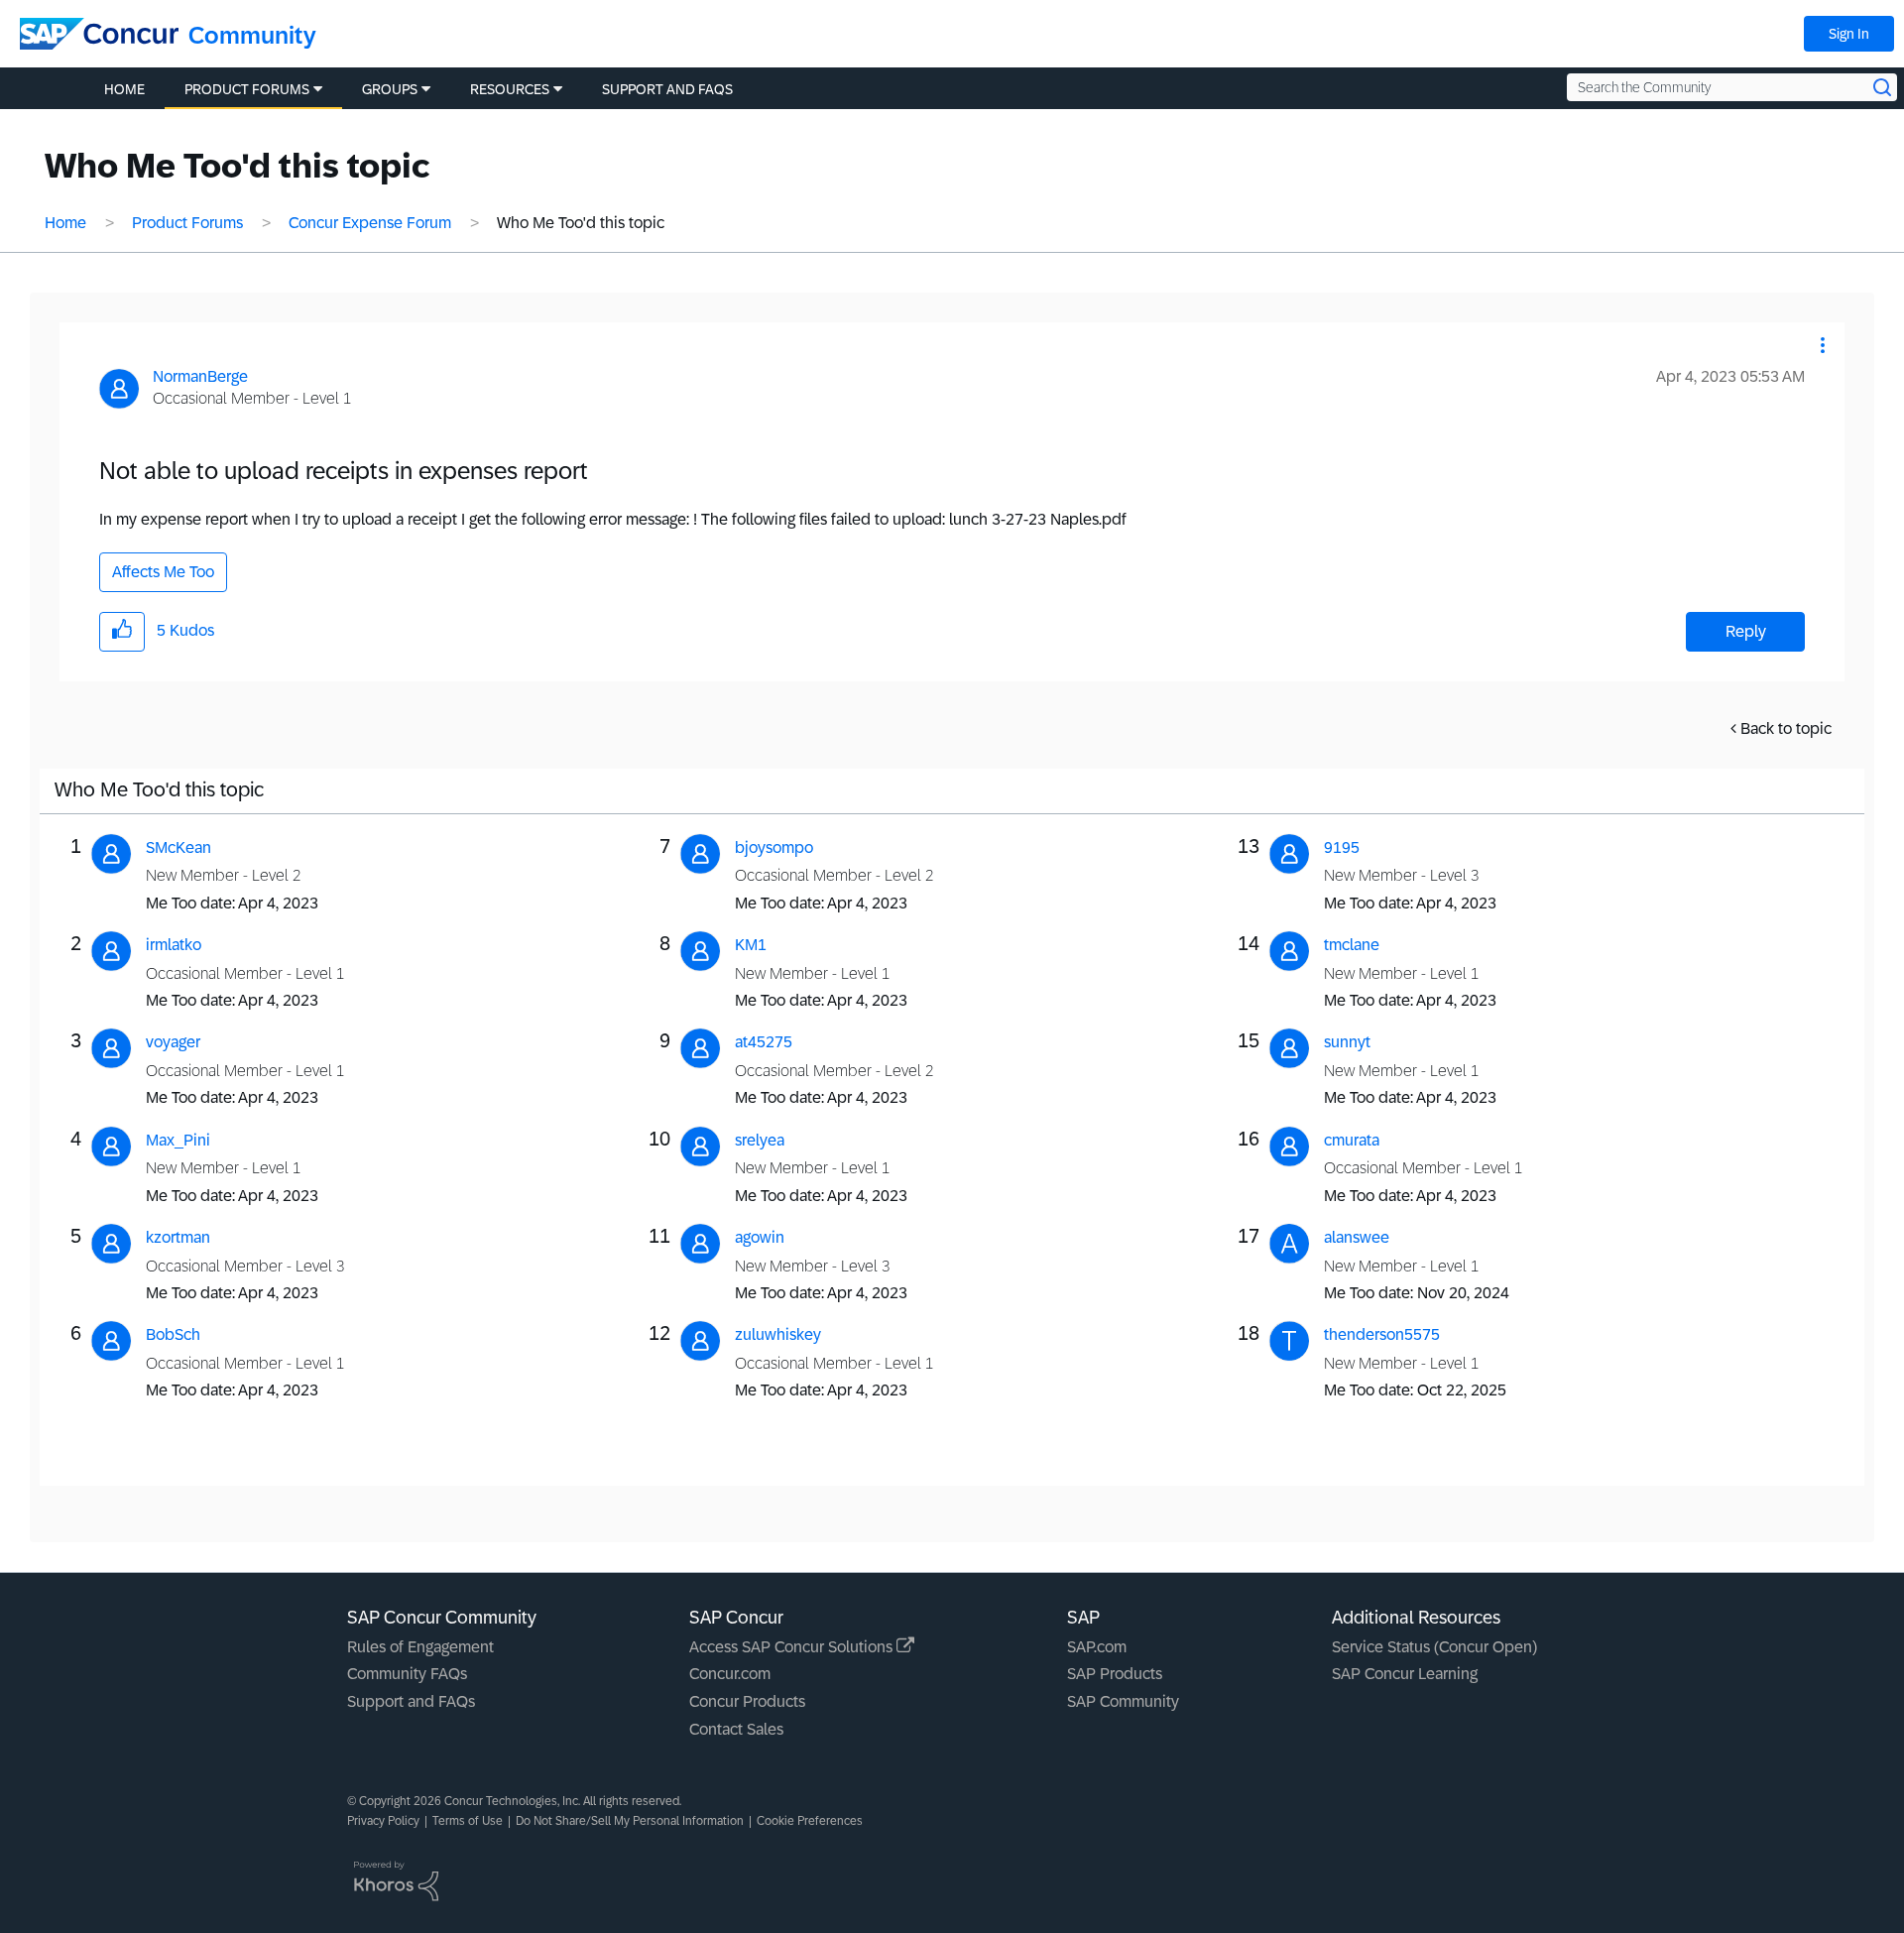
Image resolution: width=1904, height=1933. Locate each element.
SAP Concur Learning (1405, 1674)
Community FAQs (407, 1674)
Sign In (1849, 34)
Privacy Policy (383, 1821)
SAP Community (1123, 1701)
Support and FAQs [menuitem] (667, 89)
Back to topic (1786, 728)
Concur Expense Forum (370, 223)
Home (65, 223)
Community (252, 35)
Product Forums (187, 223)
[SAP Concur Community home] (99, 34)
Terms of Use (468, 1821)
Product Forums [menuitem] (247, 89)
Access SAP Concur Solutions (793, 1647)
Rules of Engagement (420, 1647)
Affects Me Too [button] (163, 572)
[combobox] (1732, 87)
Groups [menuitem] (390, 89)
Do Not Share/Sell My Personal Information (630, 1821)
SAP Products (1115, 1674)
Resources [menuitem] (510, 89)
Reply (1746, 631)
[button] (1823, 345)
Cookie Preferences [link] (810, 1821)
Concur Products (747, 1701)
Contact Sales (736, 1729)
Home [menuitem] (124, 89)
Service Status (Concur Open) (1434, 1647)
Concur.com (730, 1674)
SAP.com (1097, 1647)
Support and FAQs (411, 1701)
